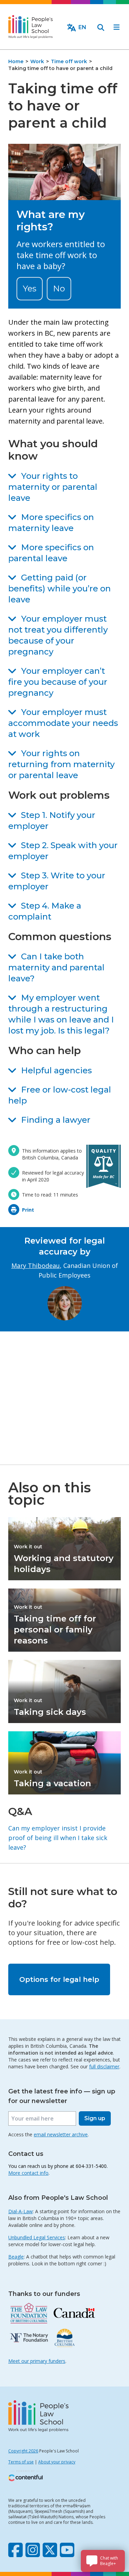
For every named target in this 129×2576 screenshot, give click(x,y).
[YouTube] (67, 2550)
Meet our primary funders (37, 2361)
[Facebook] (15, 2550)
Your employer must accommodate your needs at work (63, 723)
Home (16, 61)
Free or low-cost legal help (60, 1095)
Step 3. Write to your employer (57, 881)
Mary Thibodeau (36, 1266)
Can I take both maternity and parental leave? (56, 967)
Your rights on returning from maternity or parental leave (61, 764)
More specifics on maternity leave (51, 523)
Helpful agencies (56, 1070)
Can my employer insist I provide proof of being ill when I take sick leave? (58, 1838)
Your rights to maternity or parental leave (53, 487)
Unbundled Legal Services (37, 2237)
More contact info (28, 2173)
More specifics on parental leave (51, 553)
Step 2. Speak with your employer (63, 851)
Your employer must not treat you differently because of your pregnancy (58, 635)
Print (28, 1210)
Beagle (16, 2257)
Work (37, 61)
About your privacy (57, 2462)
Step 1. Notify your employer (52, 821)
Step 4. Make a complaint (45, 911)
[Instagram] (33, 2550)
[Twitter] (50, 2550)
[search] (101, 27)
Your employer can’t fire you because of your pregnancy (58, 682)
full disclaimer (104, 2066)
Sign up (95, 2118)
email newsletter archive (61, 2134)
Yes (30, 288)
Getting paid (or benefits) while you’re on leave (60, 588)
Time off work (69, 61)
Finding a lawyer (56, 1120)
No (59, 288)
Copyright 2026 (23, 2451)
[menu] (117, 27)
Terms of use (21, 2462)
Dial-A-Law (20, 2211)
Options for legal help (59, 1979)
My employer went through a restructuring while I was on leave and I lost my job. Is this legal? (61, 1014)
